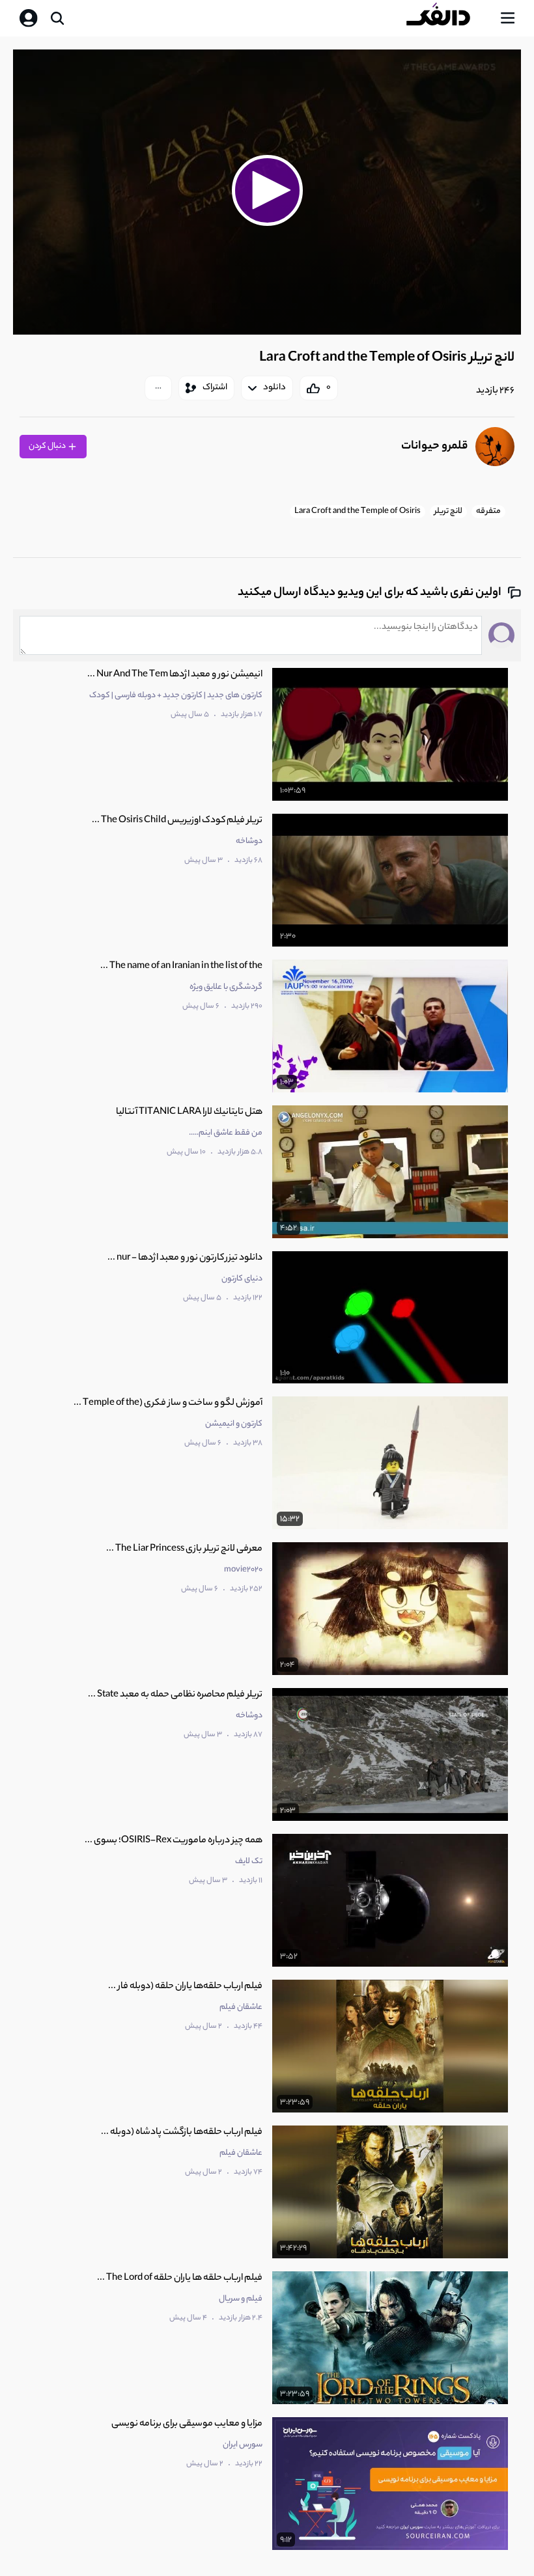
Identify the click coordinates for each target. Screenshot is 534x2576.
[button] (267, 190)
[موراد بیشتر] (158, 388)
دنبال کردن (48, 446)
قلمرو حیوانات (434, 447)
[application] (267, 192)
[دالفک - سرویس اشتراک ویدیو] (449, 18)
